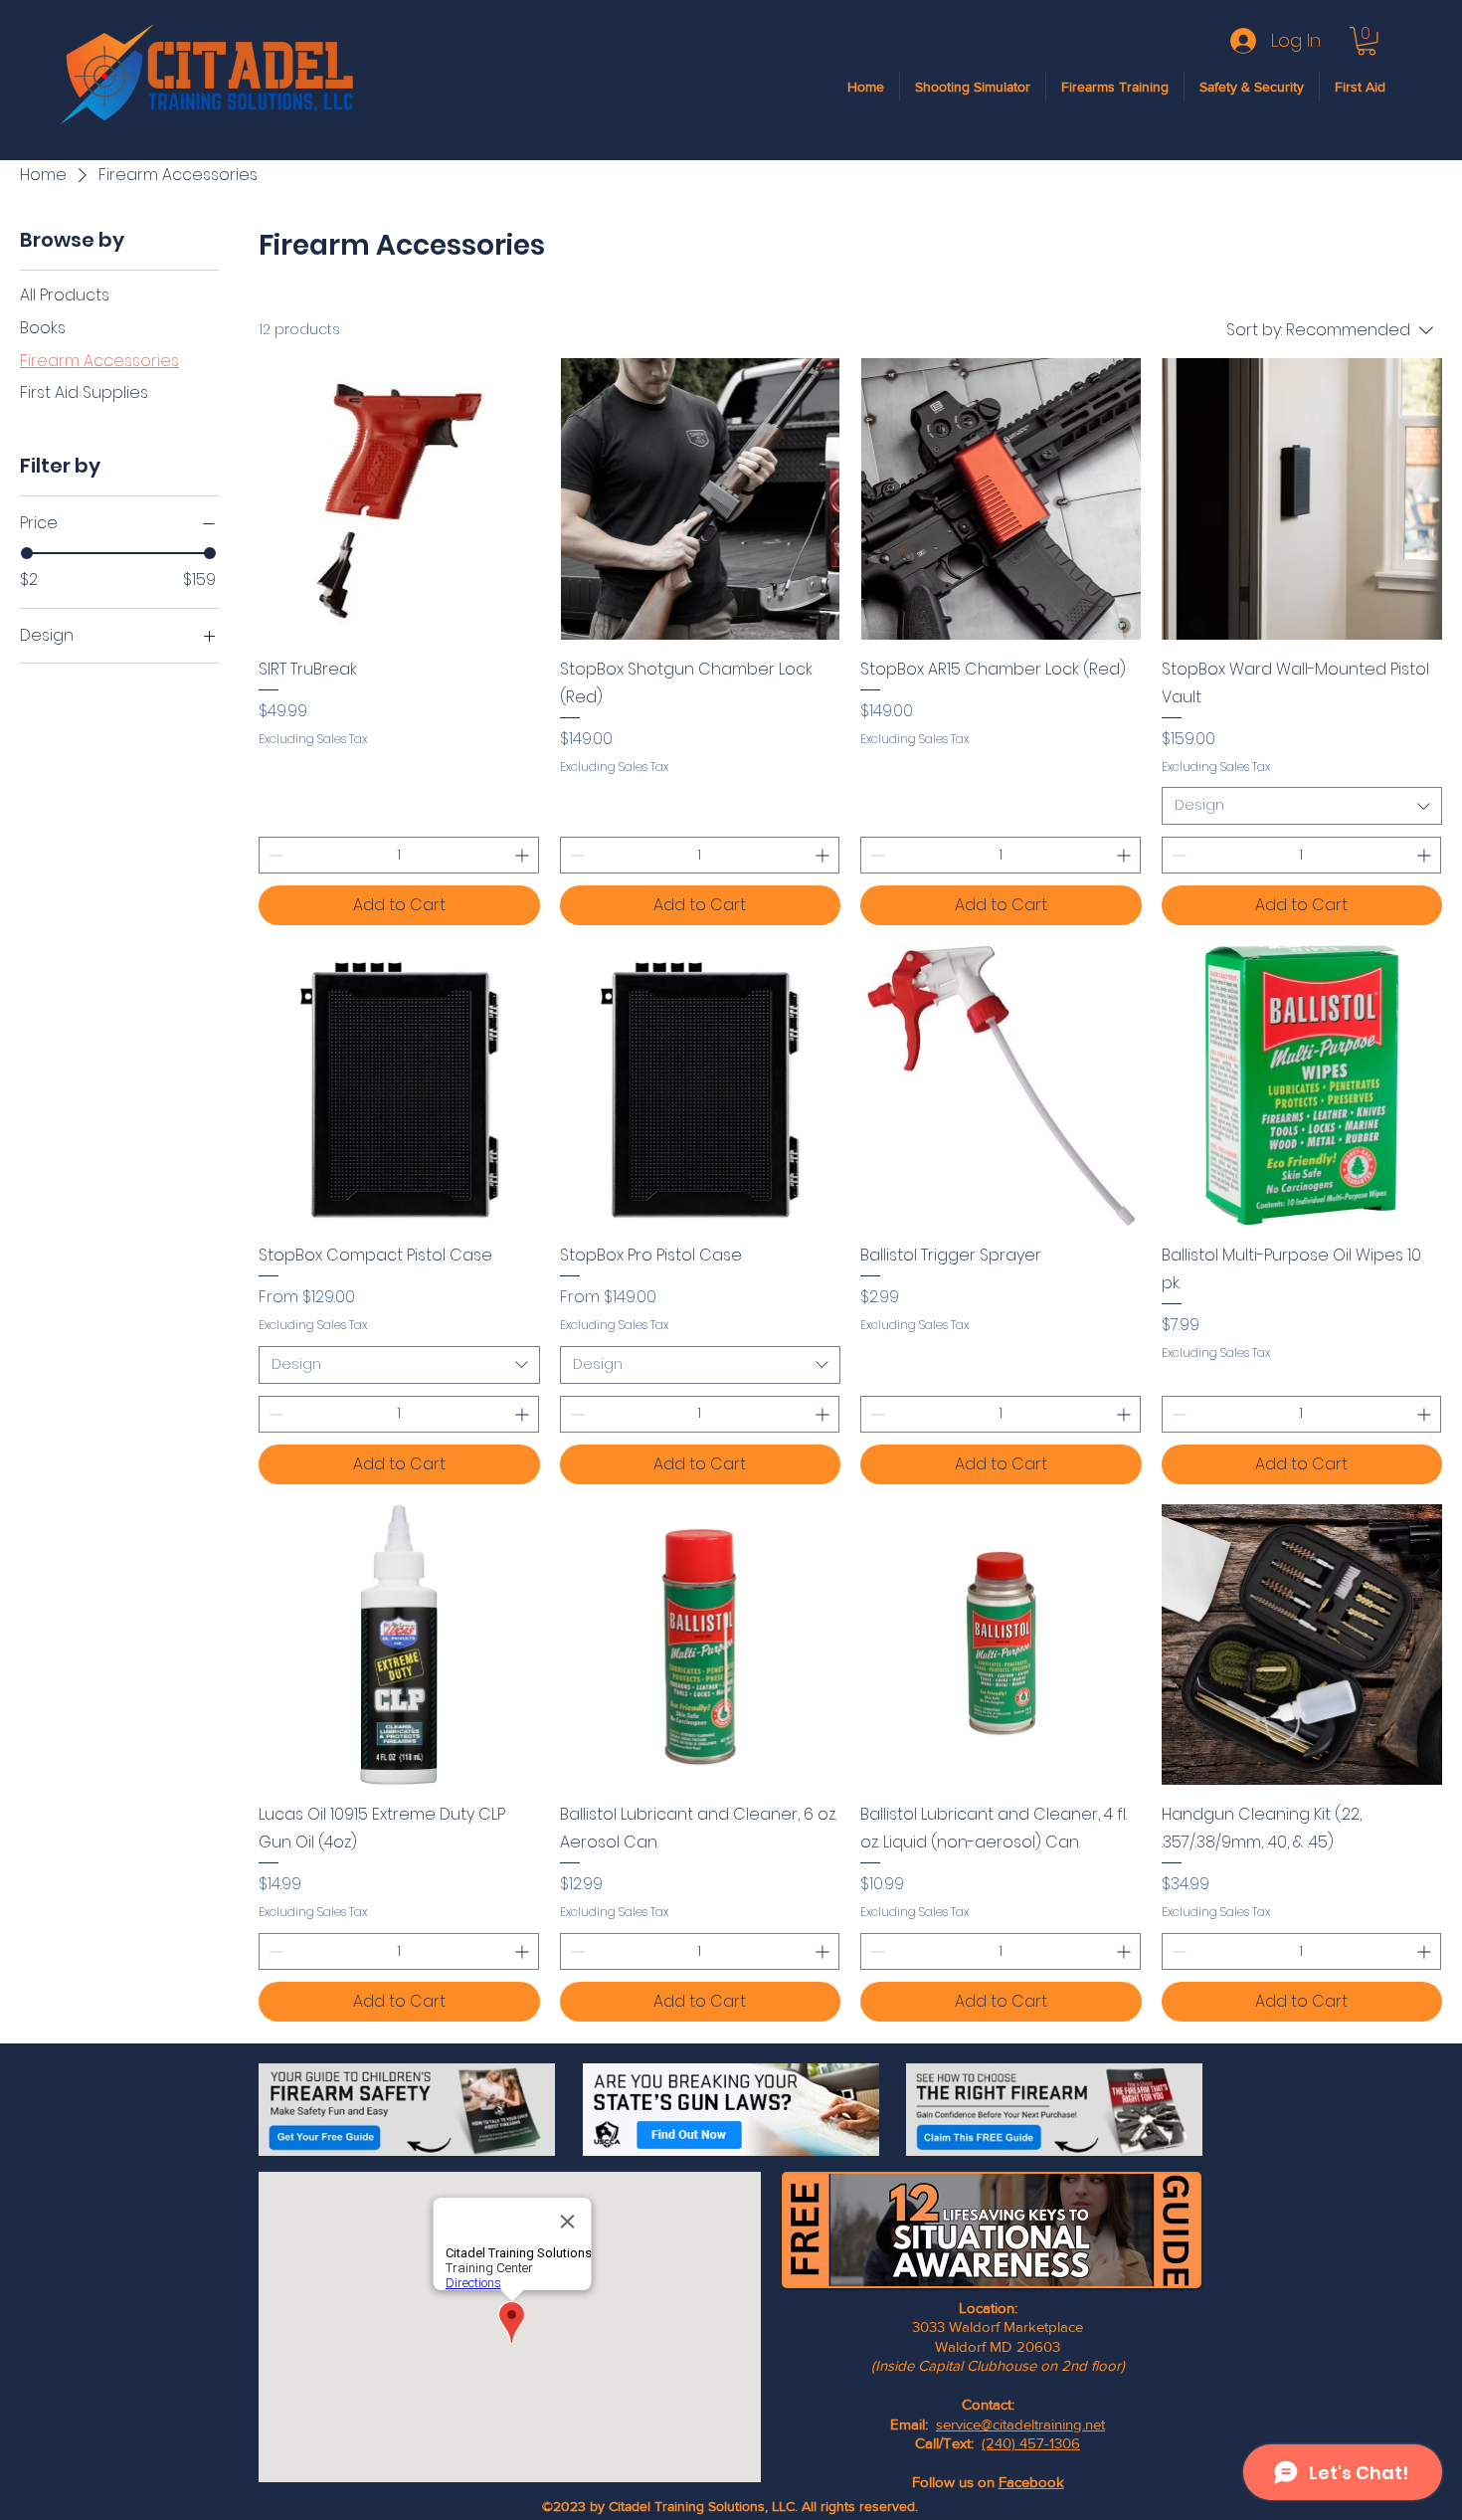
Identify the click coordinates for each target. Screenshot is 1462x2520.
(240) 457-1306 (1031, 2443)
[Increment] (524, 855)
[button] (1367, 41)
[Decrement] (274, 855)
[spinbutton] (399, 855)
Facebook (1031, 2482)
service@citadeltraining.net (1020, 2424)
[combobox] (1302, 806)
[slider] (27, 553)
